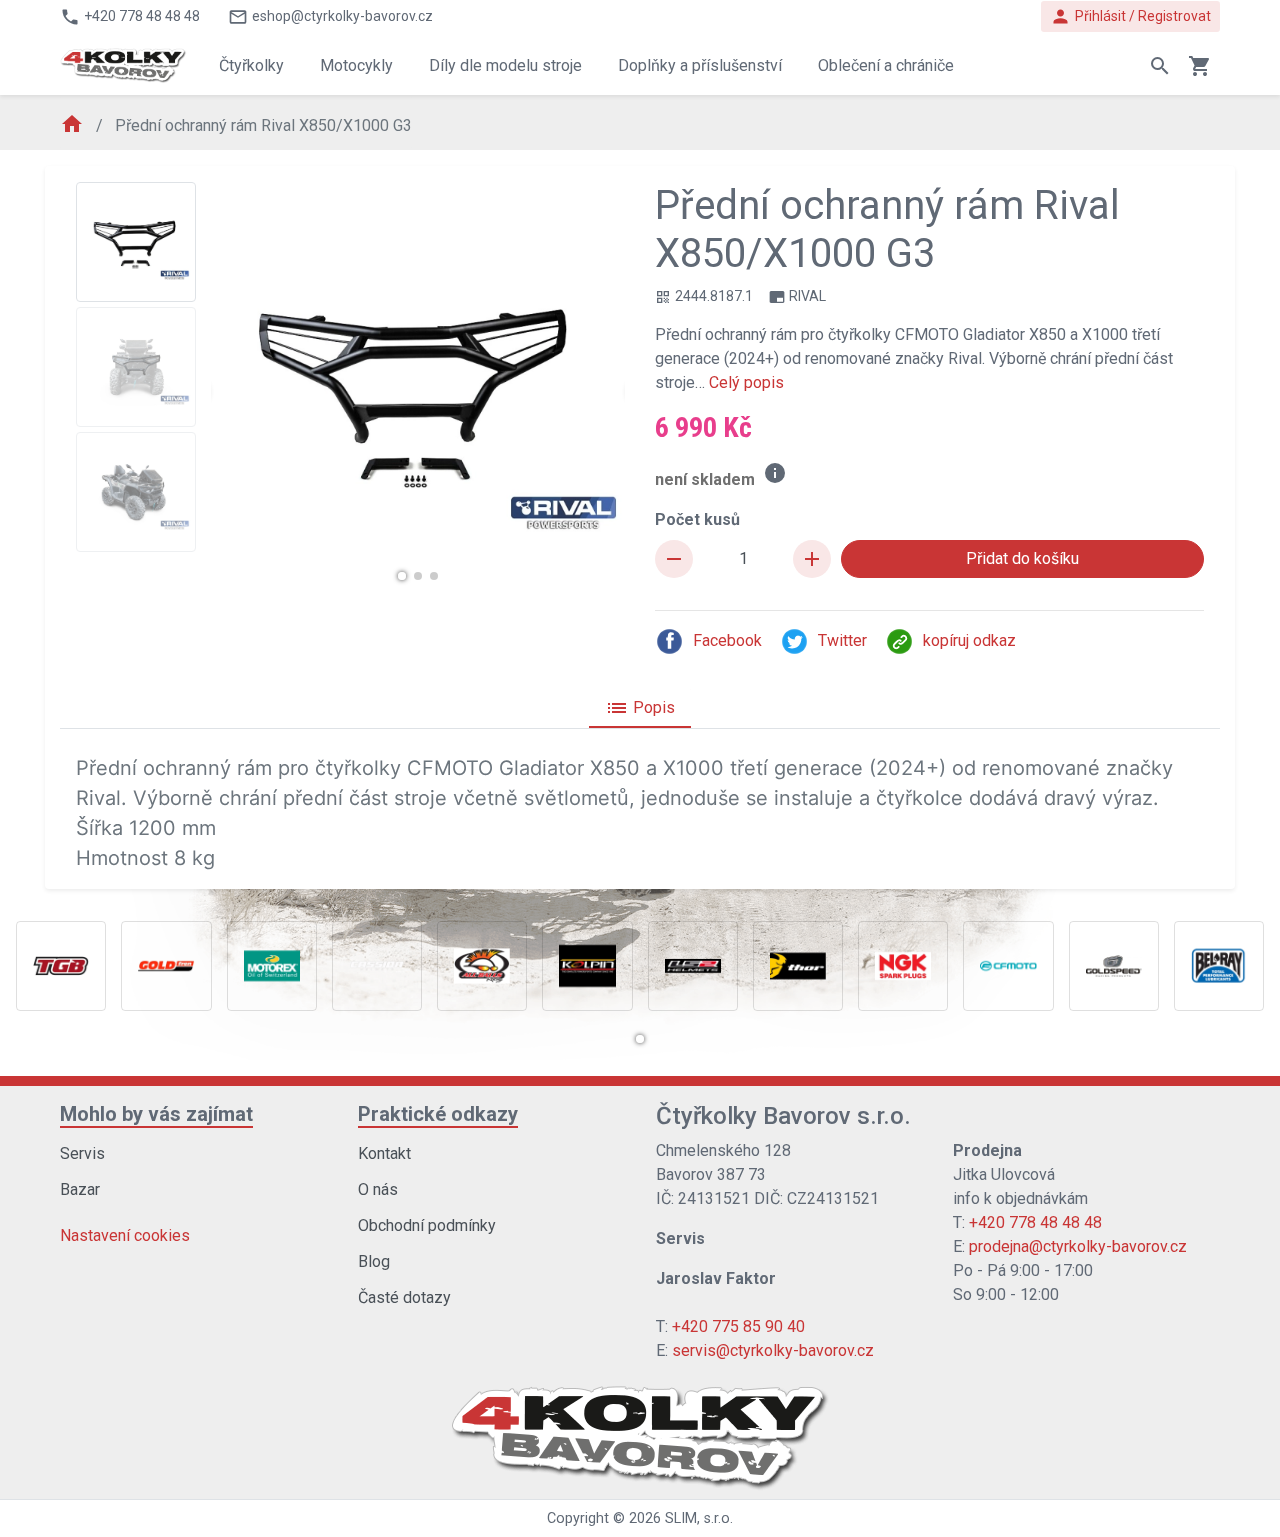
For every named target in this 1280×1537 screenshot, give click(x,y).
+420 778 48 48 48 (1035, 1222)
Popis (640, 708)
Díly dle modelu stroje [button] (505, 65)
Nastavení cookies (125, 1235)
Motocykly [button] (356, 65)
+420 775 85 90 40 (738, 1326)
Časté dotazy (404, 1297)
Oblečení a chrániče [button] (886, 65)
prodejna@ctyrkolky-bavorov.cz (1078, 1246)
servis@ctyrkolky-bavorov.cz (773, 1350)
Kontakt (384, 1153)
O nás (378, 1189)
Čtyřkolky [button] (251, 65)
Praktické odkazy (438, 1114)
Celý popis (746, 382)
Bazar (80, 1189)
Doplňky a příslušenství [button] (700, 65)
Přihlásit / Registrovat (1130, 16)
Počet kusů (697, 519)
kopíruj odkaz (969, 640)
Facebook (727, 640)
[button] (402, 576)
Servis (82, 1153)
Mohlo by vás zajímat (156, 1114)
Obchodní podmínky (427, 1225)
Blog (374, 1261)
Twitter (842, 640)
